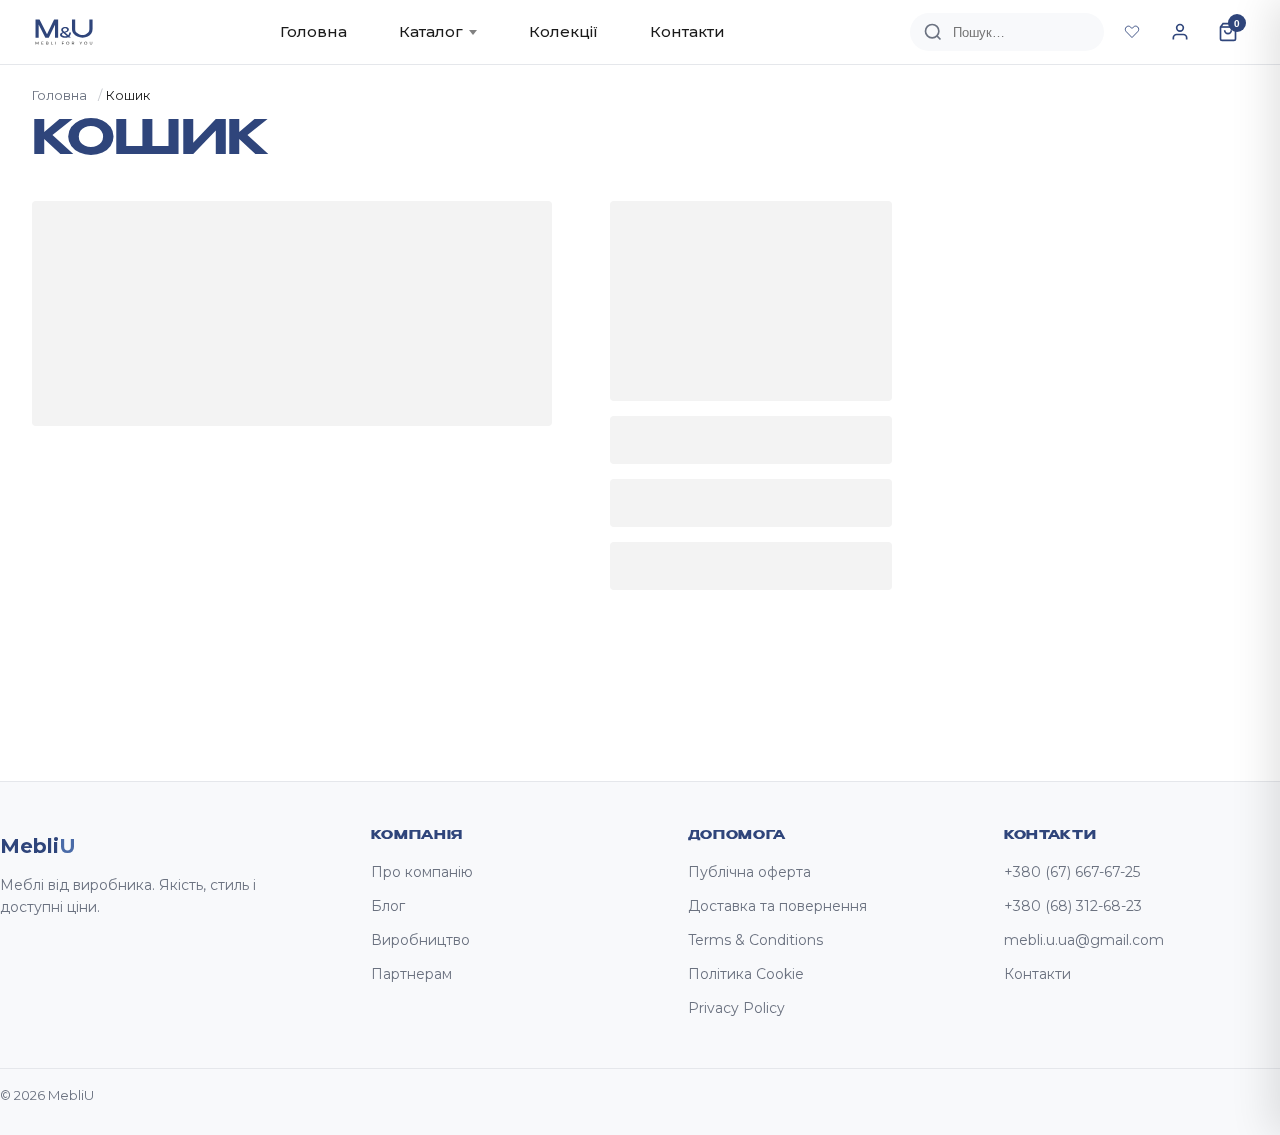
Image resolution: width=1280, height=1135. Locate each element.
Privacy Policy (736, 1008)
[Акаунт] (1180, 32)
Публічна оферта (749, 872)
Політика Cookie (746, 974)
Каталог (431, 31)
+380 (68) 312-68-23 (1073, 906)
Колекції (563, 31)
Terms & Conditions (755, 940)
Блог (388, 906)
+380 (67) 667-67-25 (1072, 872)
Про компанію (422, 872)
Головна (313, 31)
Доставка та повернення (777, 906)
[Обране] (1132, 32)
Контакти (687, 31)
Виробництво (420, 940)
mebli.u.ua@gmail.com (1084, 940)
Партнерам (411, 974)
